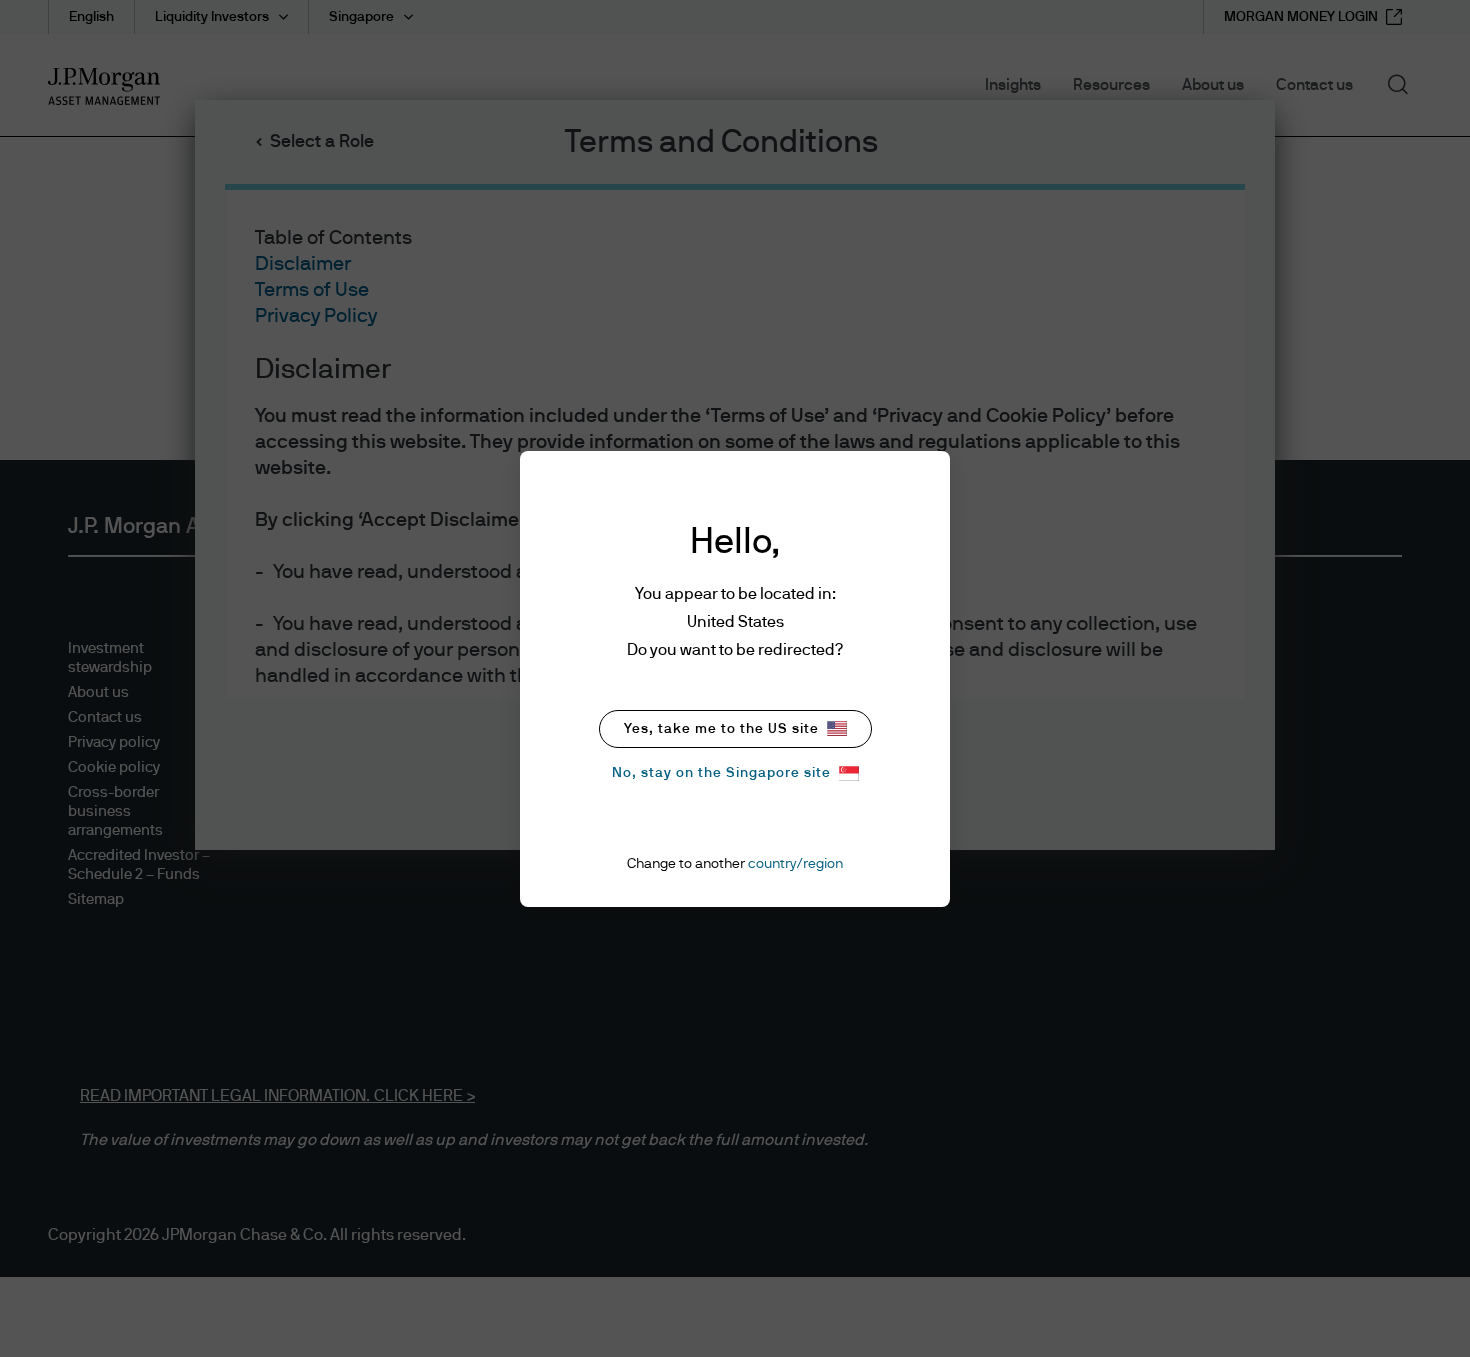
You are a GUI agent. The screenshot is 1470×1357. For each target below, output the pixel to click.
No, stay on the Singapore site (721, 773)
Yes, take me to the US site (721, 729)
